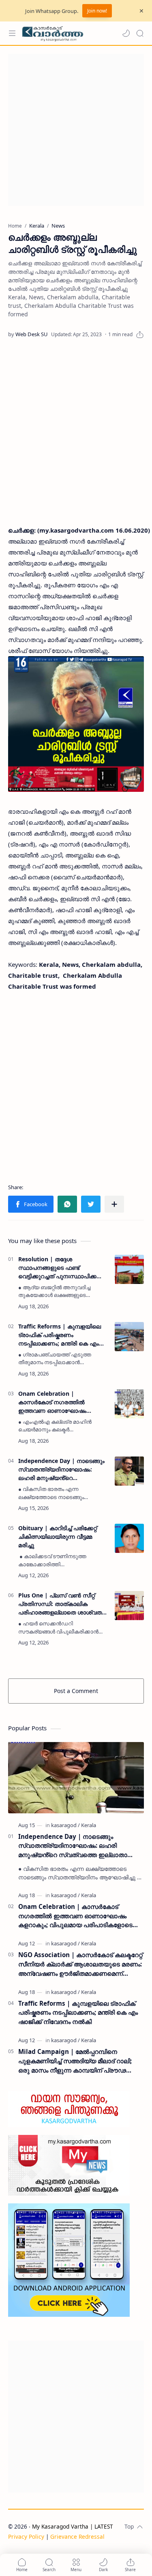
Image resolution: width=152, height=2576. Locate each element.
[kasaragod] (65, 1825)
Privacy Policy (26, 2537)
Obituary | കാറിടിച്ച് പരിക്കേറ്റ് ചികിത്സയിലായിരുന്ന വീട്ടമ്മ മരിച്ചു (58, 1536)
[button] (126, 33)
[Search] (140, 33)
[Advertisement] (76, 130)
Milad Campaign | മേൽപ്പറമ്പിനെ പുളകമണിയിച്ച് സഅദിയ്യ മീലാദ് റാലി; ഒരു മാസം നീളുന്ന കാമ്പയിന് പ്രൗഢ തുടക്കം (75, 2061)
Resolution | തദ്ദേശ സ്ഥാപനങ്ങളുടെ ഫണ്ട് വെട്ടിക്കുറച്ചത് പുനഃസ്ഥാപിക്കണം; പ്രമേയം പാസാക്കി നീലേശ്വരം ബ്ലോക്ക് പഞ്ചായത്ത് (63, 1268)
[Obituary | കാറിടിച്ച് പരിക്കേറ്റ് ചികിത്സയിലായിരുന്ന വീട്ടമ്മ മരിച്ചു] (129, 1538)
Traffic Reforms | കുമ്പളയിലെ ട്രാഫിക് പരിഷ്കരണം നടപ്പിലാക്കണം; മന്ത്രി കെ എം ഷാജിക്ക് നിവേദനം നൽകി (60, 1335)
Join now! (97, 11)
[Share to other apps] (114, 1204)
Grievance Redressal (77, 2537)
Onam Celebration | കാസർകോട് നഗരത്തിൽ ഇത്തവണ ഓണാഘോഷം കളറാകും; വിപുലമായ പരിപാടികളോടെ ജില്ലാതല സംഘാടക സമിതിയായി (56, 1402)
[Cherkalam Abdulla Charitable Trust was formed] (76, 724)
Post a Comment (76, 1691)
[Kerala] (89, 1825)
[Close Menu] (141, 11)
